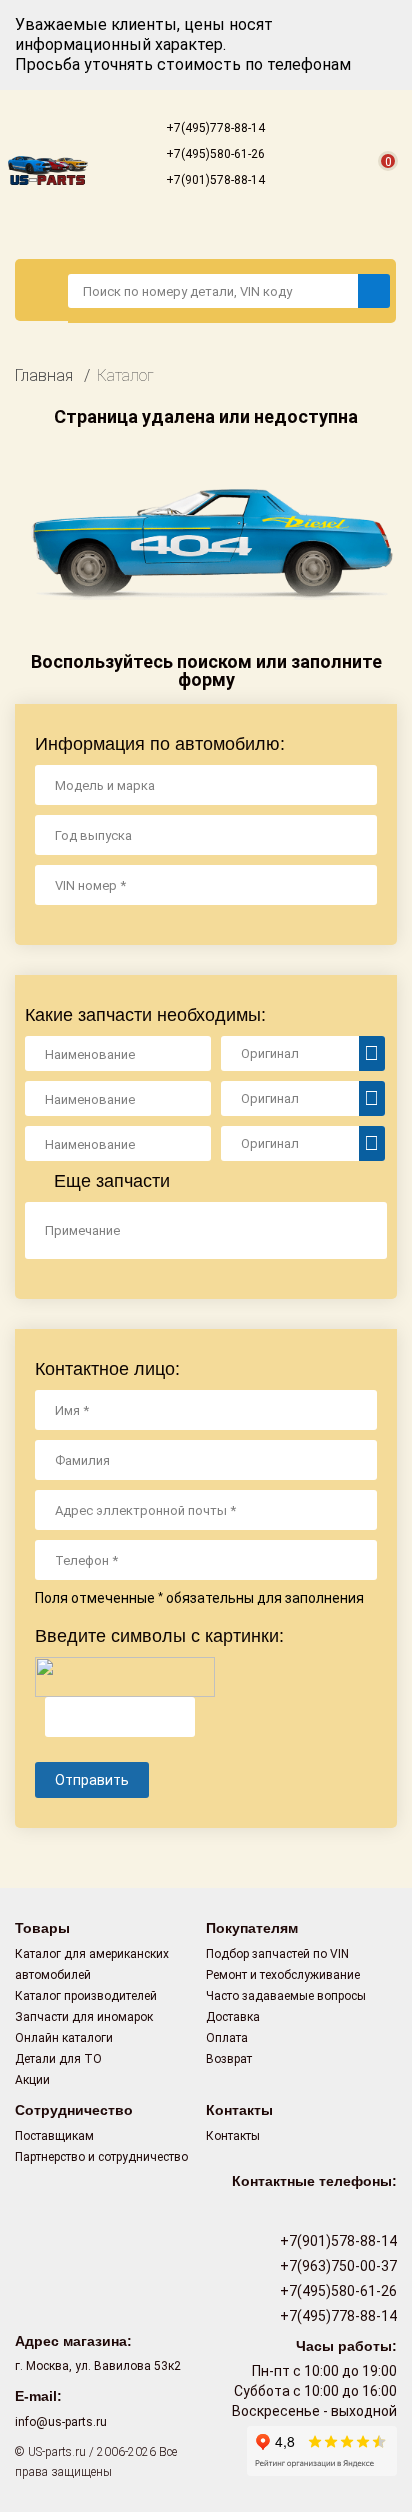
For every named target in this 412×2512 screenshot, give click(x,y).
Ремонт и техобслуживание (283, 1975)
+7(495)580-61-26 (214, 154)
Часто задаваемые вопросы (286, 1996)
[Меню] (42, 290)
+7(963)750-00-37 (337, 2266)
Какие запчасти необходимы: (145, 1015)
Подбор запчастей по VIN (277, 1954)
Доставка (233, 2017)
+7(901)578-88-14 (214, 180)
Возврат (229, 2059)
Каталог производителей (86, 1996)
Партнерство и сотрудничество (101, 2157)
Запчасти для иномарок (84, 2017)
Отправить (92, 1780)
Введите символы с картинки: (159, 1636)
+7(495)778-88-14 (214, 128)
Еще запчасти (109, 1181)
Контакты (233, 2136)
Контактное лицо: (107, 1369)
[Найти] (374, 291)
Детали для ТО (58, 2059)
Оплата (227, 2038)
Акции (32, 2080)
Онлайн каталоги (64, 2038)
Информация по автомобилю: (160, 744)
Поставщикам (54, 2136)
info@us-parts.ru (61, 2422)
